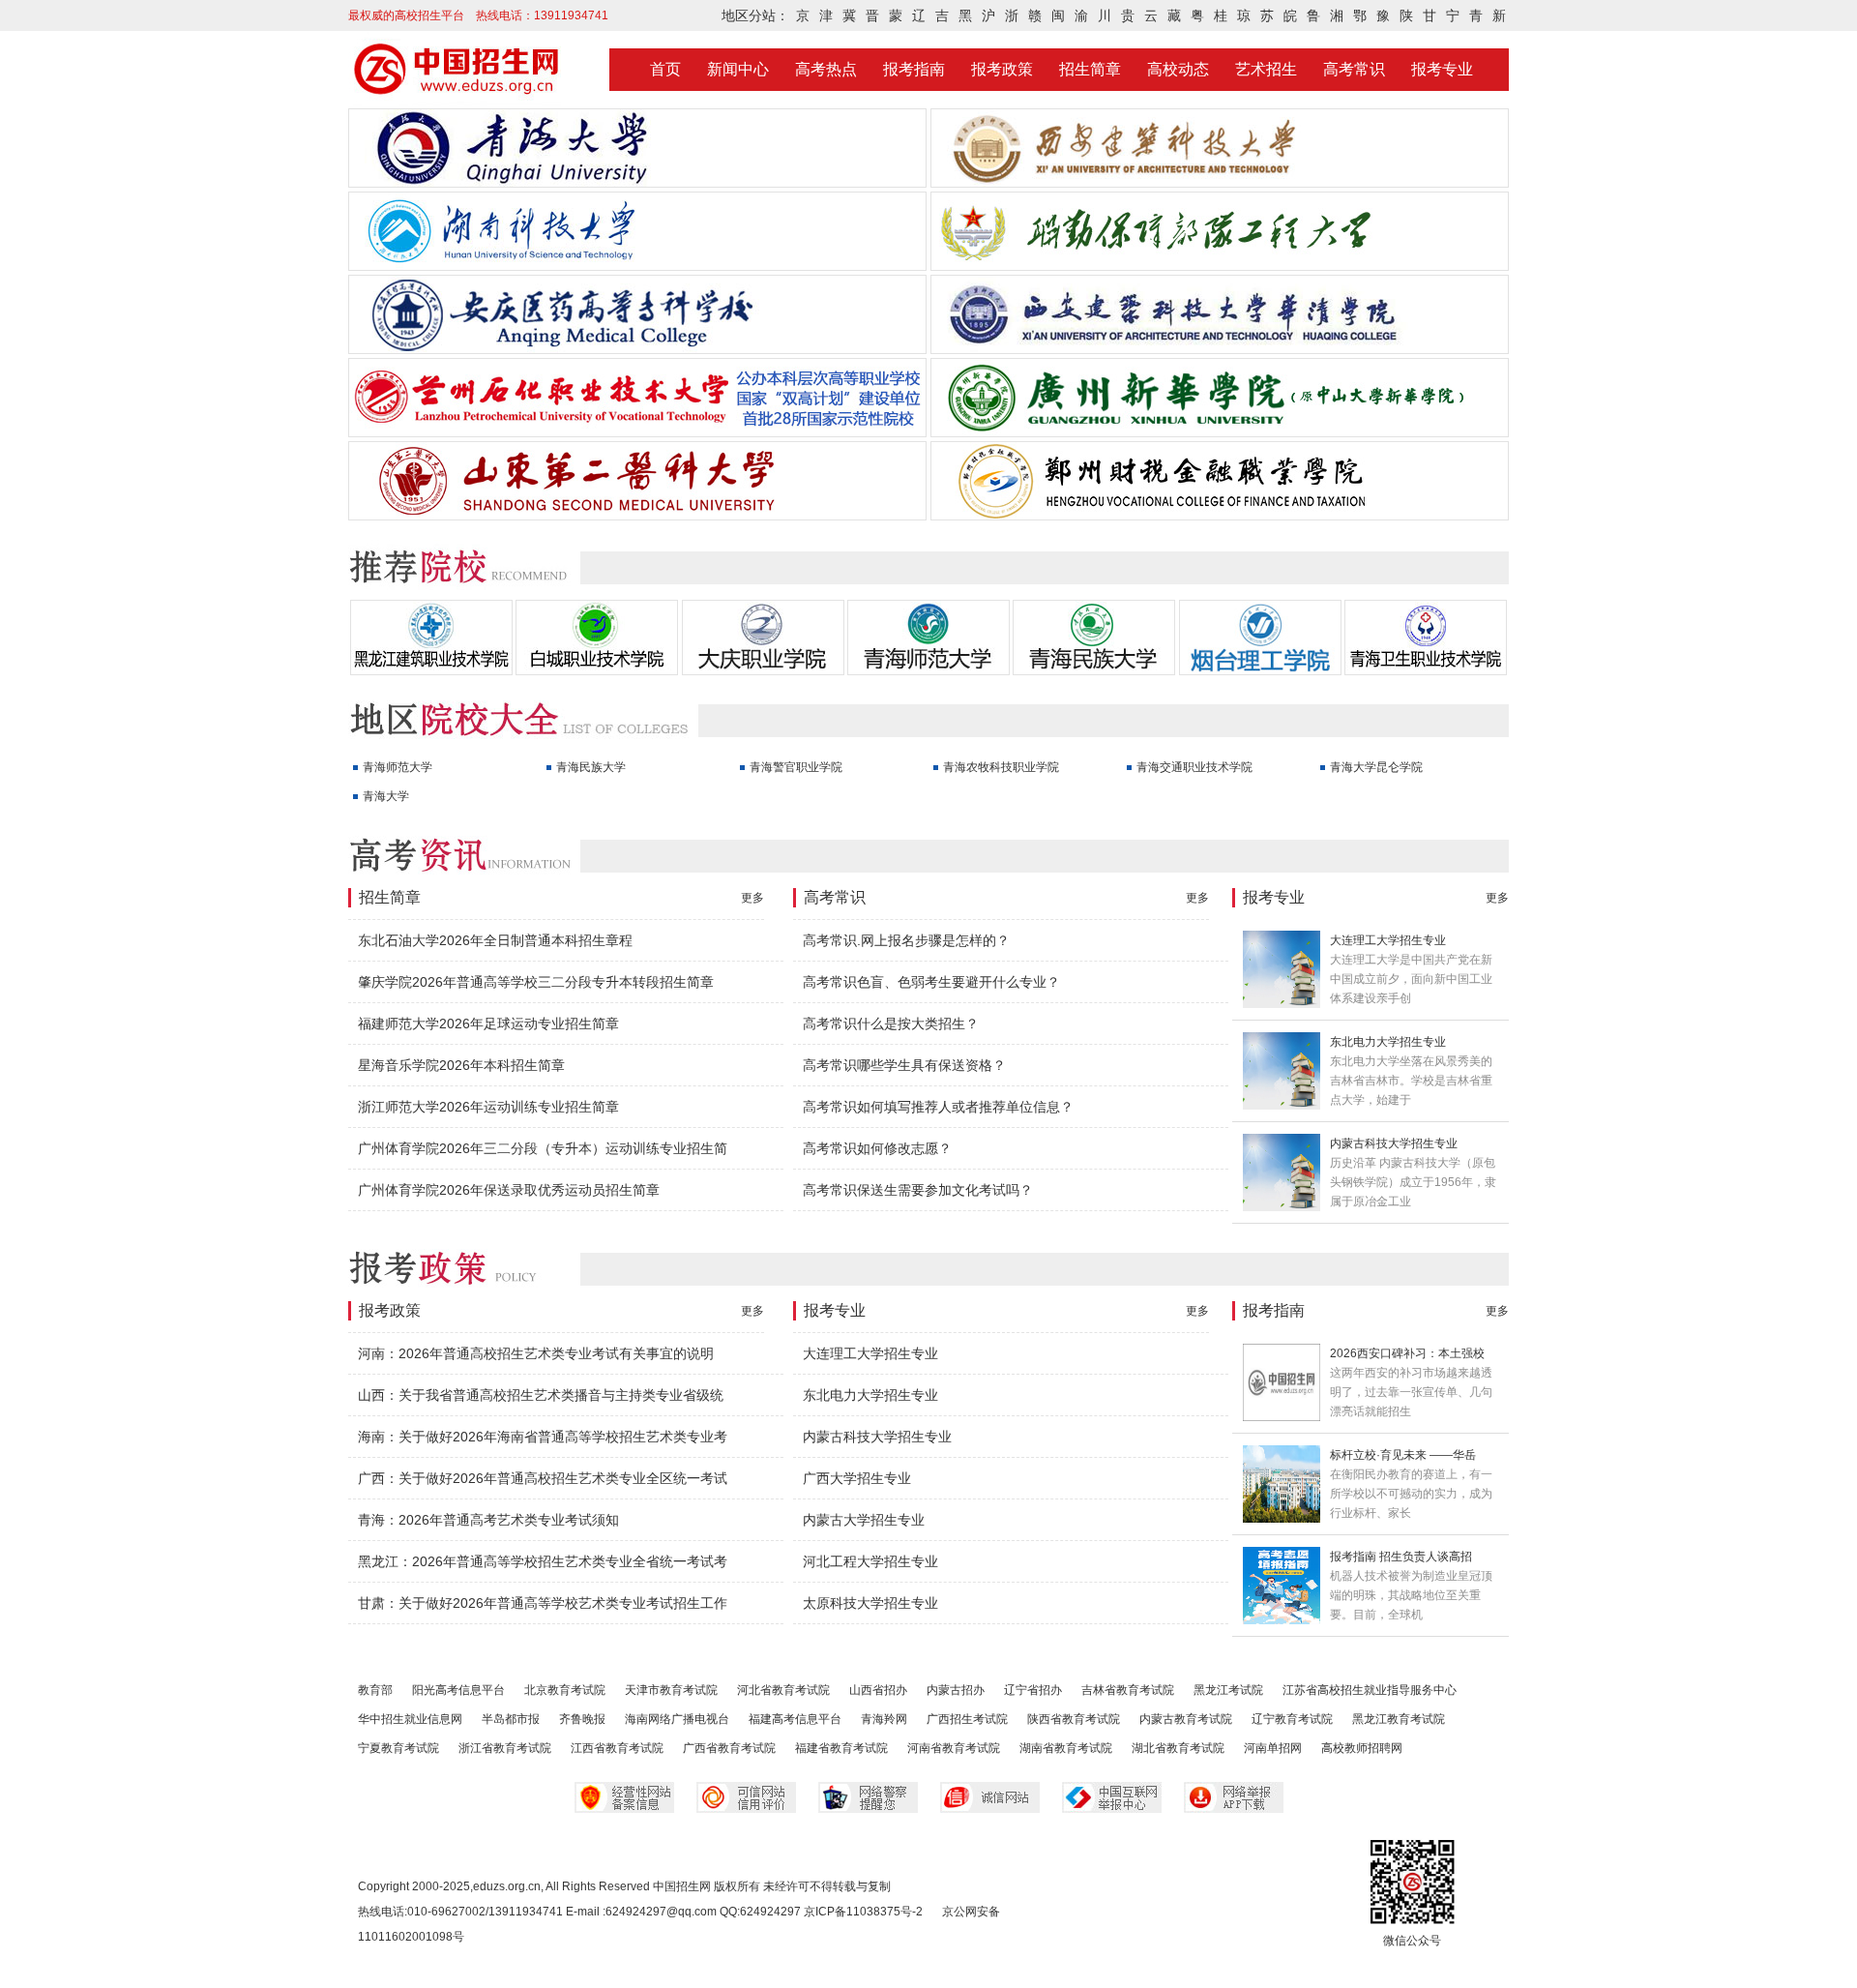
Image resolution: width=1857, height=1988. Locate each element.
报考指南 (914, 69)
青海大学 (386, 796)
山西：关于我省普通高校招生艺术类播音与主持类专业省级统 (541, 1395)
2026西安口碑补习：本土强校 (1407, 1353)
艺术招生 (1266, 69)
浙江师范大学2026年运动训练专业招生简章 (488, 1107)
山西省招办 (878, 1690)
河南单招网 (1273, 1748)
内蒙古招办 (956, 1690)
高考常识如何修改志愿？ (877, 1148)
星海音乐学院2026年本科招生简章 (461, 1065)
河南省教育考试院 (954, 1748)
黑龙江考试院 (1228, 1690)
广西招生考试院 (967, 1719)
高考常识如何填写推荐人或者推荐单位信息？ (938, 1107)
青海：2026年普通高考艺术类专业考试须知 (488, 1520)
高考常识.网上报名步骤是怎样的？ (906, 940)
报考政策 (1002, 69)
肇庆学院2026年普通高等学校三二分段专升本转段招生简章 (536, 982)
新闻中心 (738, 69)
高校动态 (1178, 69)
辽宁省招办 (1033, 1690)
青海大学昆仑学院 (1376, 767)
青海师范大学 (398, 767)
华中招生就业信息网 (410, 1719)
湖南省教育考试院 (1066, 1748)
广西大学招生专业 (857, 1478)
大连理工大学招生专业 (1388, 940)
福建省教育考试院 (841, 1748)
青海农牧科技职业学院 (1001, 767)
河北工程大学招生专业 (870, 1561)
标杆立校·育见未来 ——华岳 (1403, 1455)
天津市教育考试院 (671, 1690)
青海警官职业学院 (796, 767)
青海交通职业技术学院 (1194, 767)
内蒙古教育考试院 (1186, 1719)
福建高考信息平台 (795, 1719)
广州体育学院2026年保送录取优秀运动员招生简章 (509, 1190)
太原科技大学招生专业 (870, 1603)
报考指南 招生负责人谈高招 (1401, 1557)
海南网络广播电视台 (677, 1719)
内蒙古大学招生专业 (864, 1520)
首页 (665, 69)
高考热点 (826, 69)
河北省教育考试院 (783, 1690)
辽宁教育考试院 (1292, 1719)
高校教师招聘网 (1362, 1748)
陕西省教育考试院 (1074, 1719)
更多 (752, 898)
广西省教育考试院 (729, 1748)
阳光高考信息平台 (458, 1690)
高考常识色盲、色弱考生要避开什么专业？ (931, 982)
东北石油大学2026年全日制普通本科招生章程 (495, 940)
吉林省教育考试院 (1128, 1690)
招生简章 (1090, 69)
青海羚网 (884, 1719)
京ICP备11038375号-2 (863, 1912)
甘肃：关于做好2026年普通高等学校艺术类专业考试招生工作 (543, 1603)
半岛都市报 (511, 1719)
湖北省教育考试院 (1178, 1748)
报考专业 (1442, 69)
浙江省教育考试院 (505, 1748)
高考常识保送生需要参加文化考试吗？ (918, 1190)
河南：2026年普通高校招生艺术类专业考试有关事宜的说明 (536, 1353)
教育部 (375, 1690)
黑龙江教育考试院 (1399, 1719)
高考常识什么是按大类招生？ (891, 1024)
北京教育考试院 (565, 1690)
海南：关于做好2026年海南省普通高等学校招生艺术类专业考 (543, 1437)
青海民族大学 (591, 767)
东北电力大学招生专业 (1388, 1042)
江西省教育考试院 (617, 1748)
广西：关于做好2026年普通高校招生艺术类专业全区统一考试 (543, 1478)
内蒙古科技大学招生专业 (1394, 1143)
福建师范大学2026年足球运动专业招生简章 (488, 1024)
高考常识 (1354, 69)
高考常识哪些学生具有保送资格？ (904, 1065)
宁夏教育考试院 (398, 1748)
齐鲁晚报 (582, 1719)
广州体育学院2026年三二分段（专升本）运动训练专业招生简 (543, 1148)
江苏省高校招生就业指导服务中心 (1370, 1690)
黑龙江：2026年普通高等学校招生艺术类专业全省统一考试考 (543, 1561)
